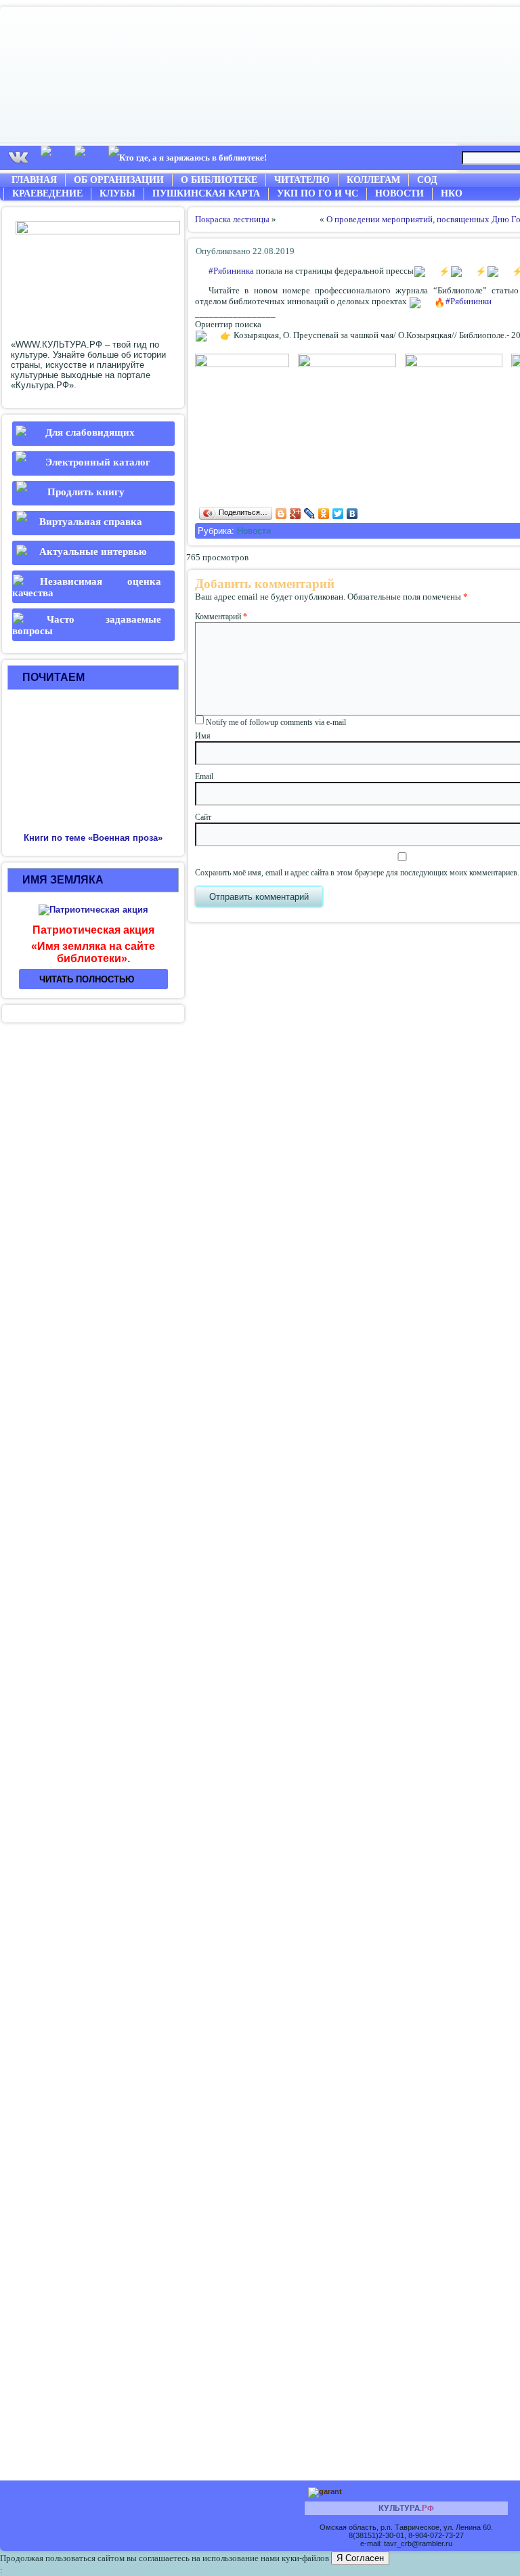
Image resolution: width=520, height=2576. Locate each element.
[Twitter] (338, 514)
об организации (119, 180)
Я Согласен (360, 2558)
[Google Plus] (296, 514)
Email (204, 776)
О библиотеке (219, 180)
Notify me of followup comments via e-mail (276, 722)
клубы (117, 193)
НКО (452, 193)
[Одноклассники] (324, 514)
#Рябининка (231, 271)
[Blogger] (281, 514)
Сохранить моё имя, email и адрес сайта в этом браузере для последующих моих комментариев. (357, 873)
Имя (203, 736)
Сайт (203, 817)
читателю (302, 180)
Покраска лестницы (232, 219)
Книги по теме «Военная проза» (93, 838)
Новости (399, 193)
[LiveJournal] (310, 514)
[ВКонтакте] (352, 514)
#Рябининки (469, 301)
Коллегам (373, 180)
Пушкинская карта (206, 193)
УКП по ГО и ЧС (318, 193)
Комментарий (221, 617)
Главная (34, 180)
